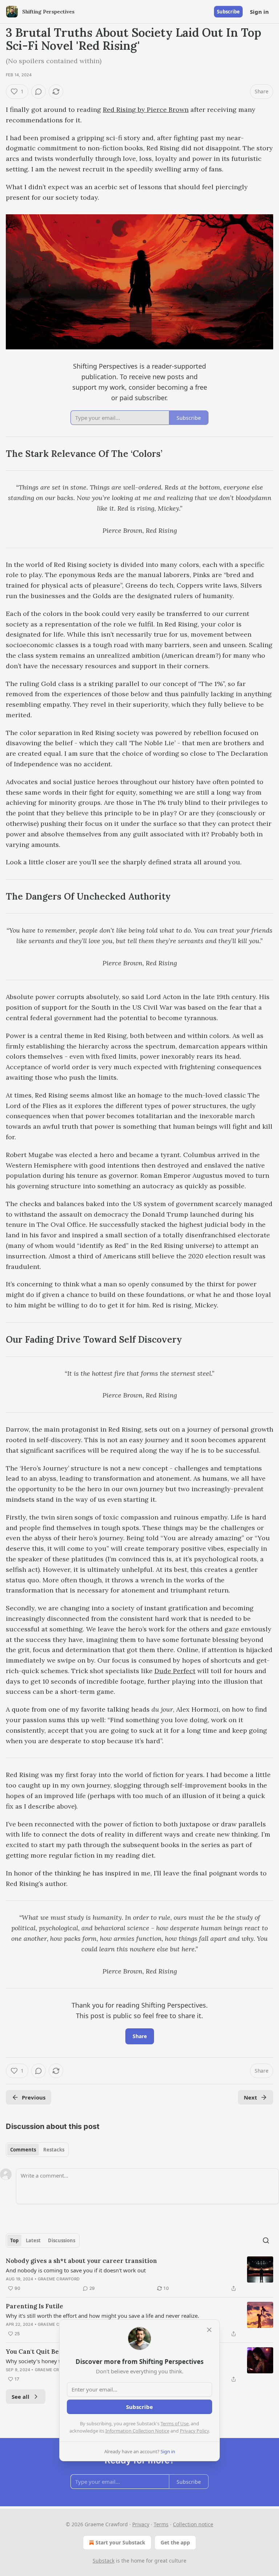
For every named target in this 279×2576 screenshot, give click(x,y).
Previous (34, 2097)
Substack (104, 2561)
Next (250, 2097)
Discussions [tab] (62, 2240)
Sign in (259, 12)
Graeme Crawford (59, 2279)
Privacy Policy (194, 2431)
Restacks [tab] (54, 2150)
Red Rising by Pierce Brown (146, 109)
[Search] (266, 2240)
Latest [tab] (33, 2240)
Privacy (141, 2524)
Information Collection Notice (137, 2431)
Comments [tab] (23, 2150)
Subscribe (228, 12)
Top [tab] (14, 2240)
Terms (161, 2524)
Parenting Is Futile (35, 2306)
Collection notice (193, 2524)
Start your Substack (120, 2542)
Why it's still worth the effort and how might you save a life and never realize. (102, 2316)
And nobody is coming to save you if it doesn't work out (76, 2270)
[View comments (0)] (39, 92)
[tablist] (37, 2150)
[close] (209, 2330)
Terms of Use (175, 2423)
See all (21, 2397)
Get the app (175, 2542)
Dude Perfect (175, 1671)
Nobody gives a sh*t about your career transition (81, 2261)
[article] (139, 2275)
